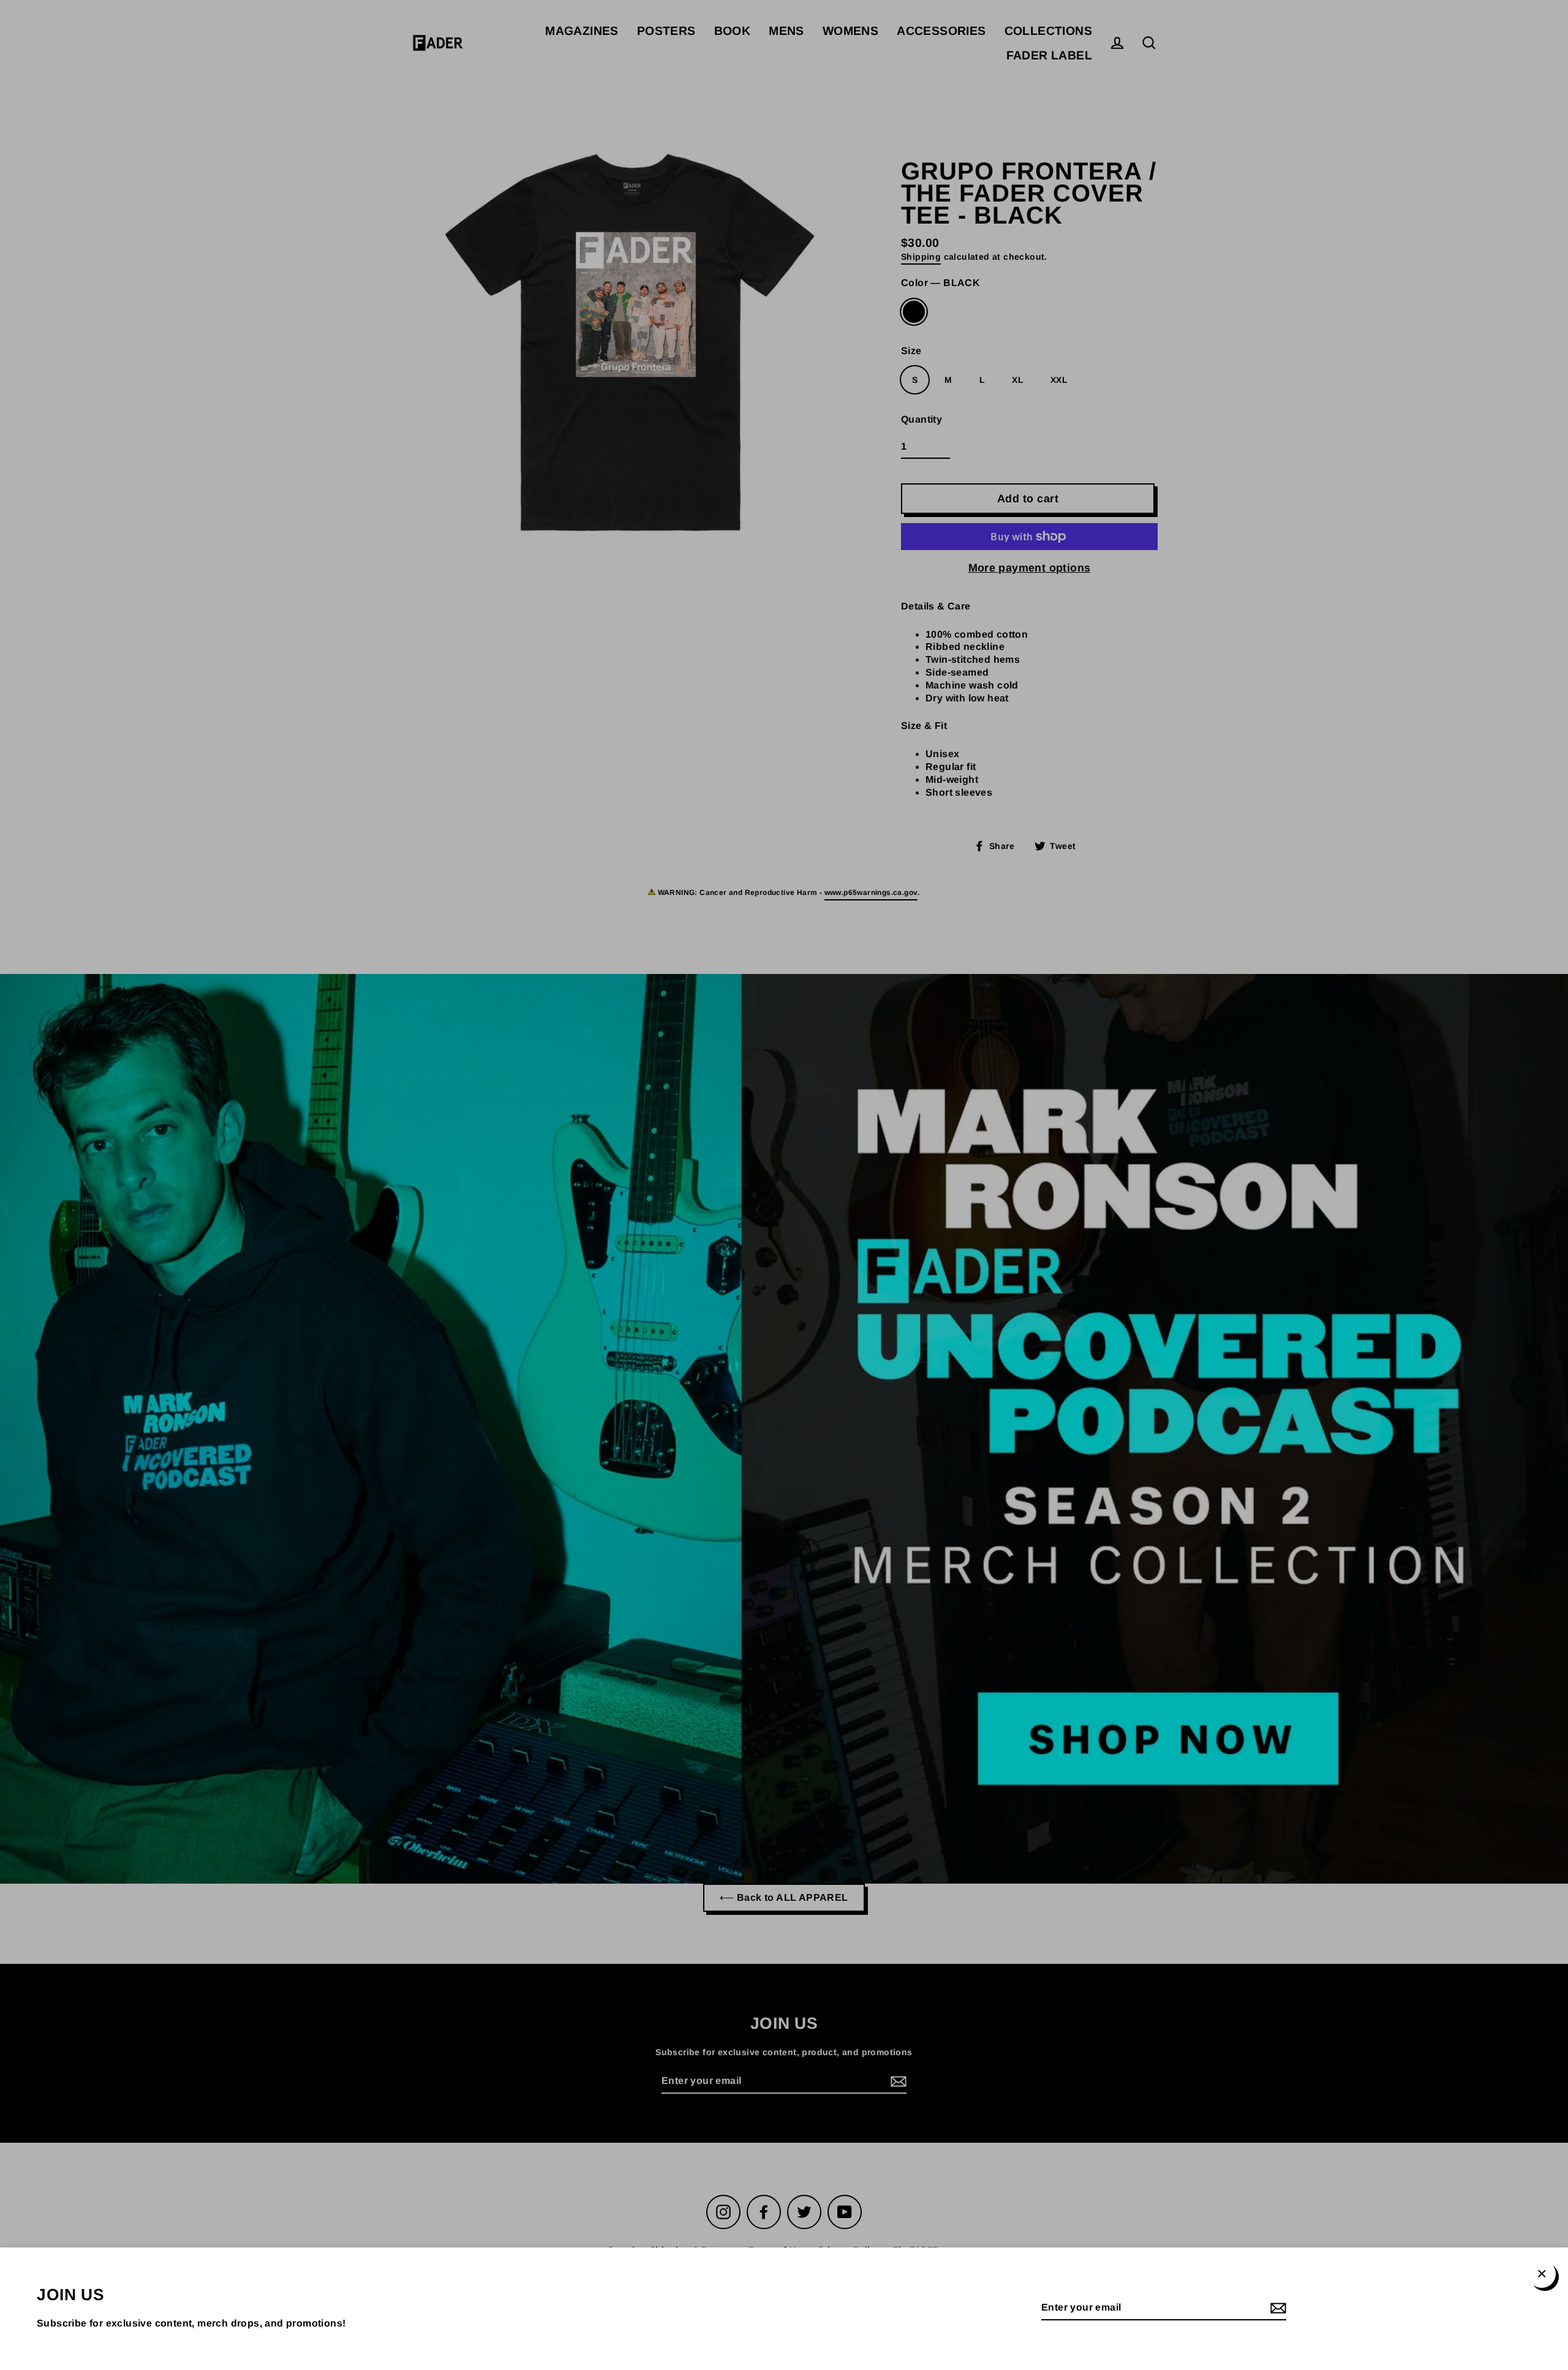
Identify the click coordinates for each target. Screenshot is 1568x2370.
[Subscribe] (1276, 2308)
